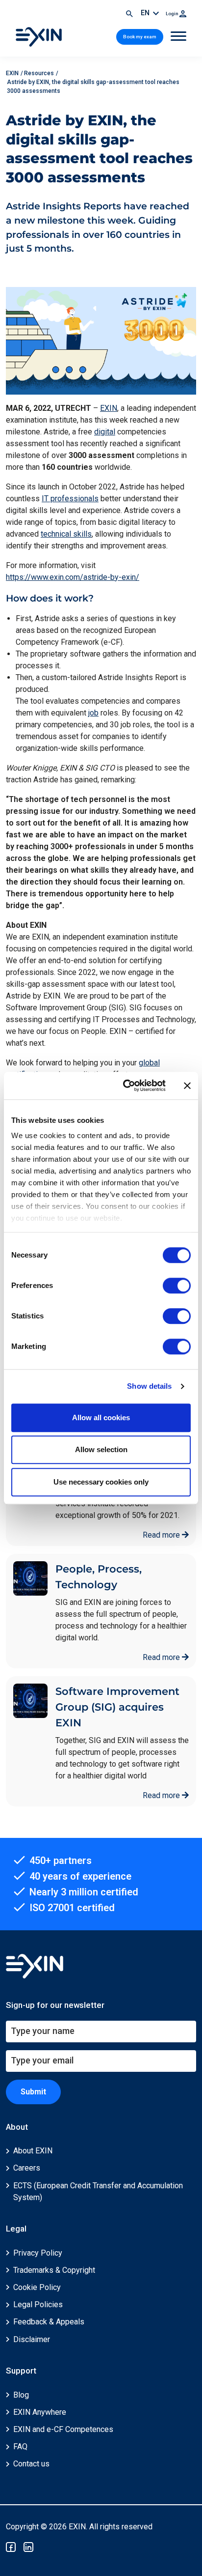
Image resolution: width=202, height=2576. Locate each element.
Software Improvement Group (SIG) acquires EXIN (117, 1707)
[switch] (177, 1286)
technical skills (66, 534)
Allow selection (101, 1449)
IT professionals (70, 499)
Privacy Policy (38, 2253)
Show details (149, 1386)
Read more (162, 1535)
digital (105, 432)
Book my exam (140, 37)
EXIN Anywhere (40, 2412)
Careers (27, 2168)
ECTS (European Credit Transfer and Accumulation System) (98, 2191)
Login (173, 14)
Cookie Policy (37, 2287)
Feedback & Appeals (49, 2322)
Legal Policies (38, 2304)
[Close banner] (187, 1086)
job (93, 713)
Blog (21, 2395)
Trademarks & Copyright (54, 2270)
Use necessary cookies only (101, 1482)
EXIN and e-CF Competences (63, 2429)
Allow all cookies (101, 1417)
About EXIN (33, 2151)
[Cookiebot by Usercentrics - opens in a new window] (125, 1086)
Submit (33, 2092)
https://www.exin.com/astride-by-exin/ (73, 577)
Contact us (31, 2464)
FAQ (20, 2447)
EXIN (109, 408)
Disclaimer (32, 2339)
